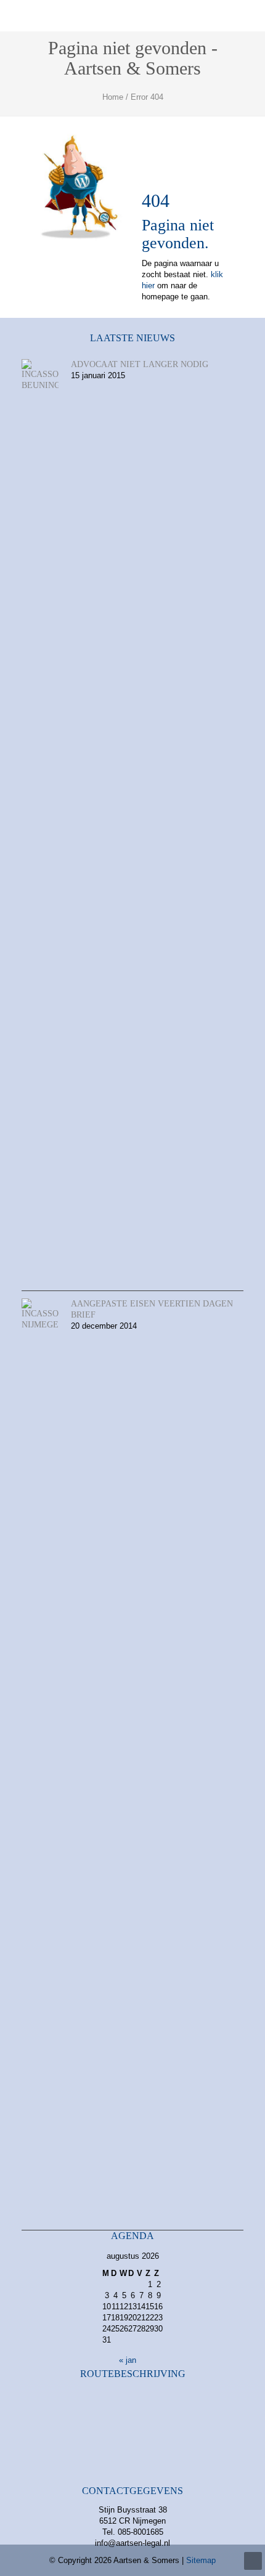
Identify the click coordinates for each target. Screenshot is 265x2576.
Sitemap (201, 2560)
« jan (128, 2360)
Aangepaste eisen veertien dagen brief (152, 1309)
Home (113, 97)
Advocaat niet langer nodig (140, 364)
